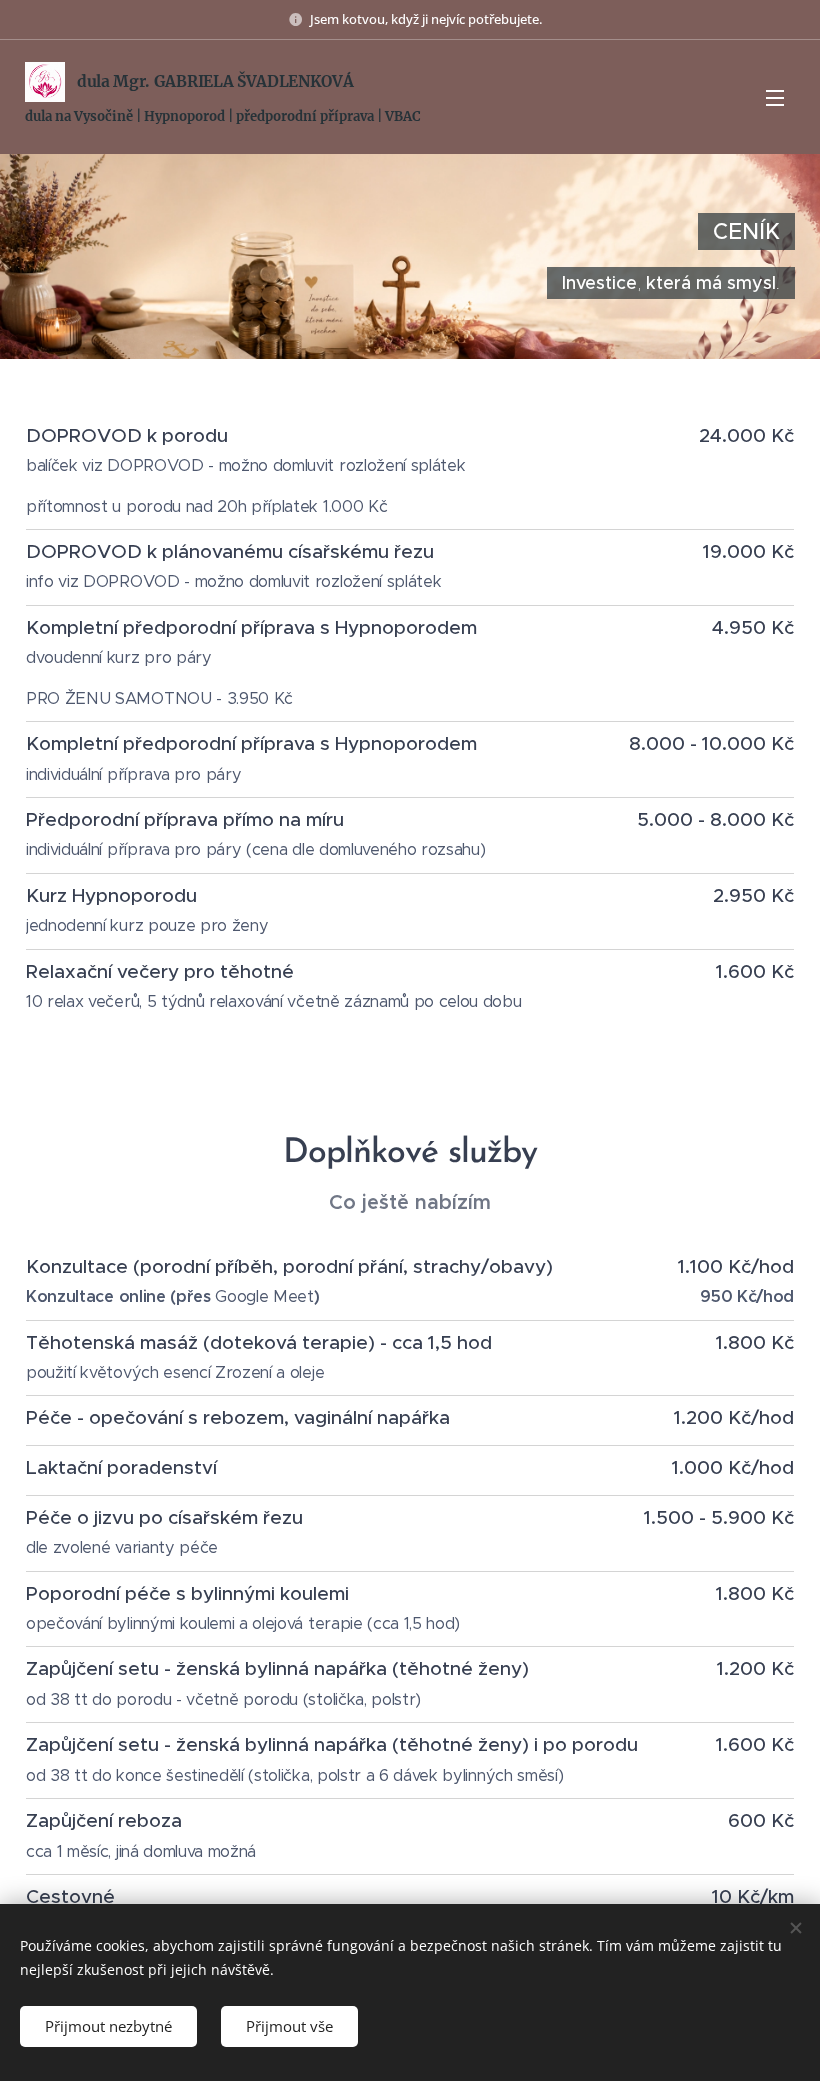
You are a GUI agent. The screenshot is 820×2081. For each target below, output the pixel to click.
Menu (775, 97)
